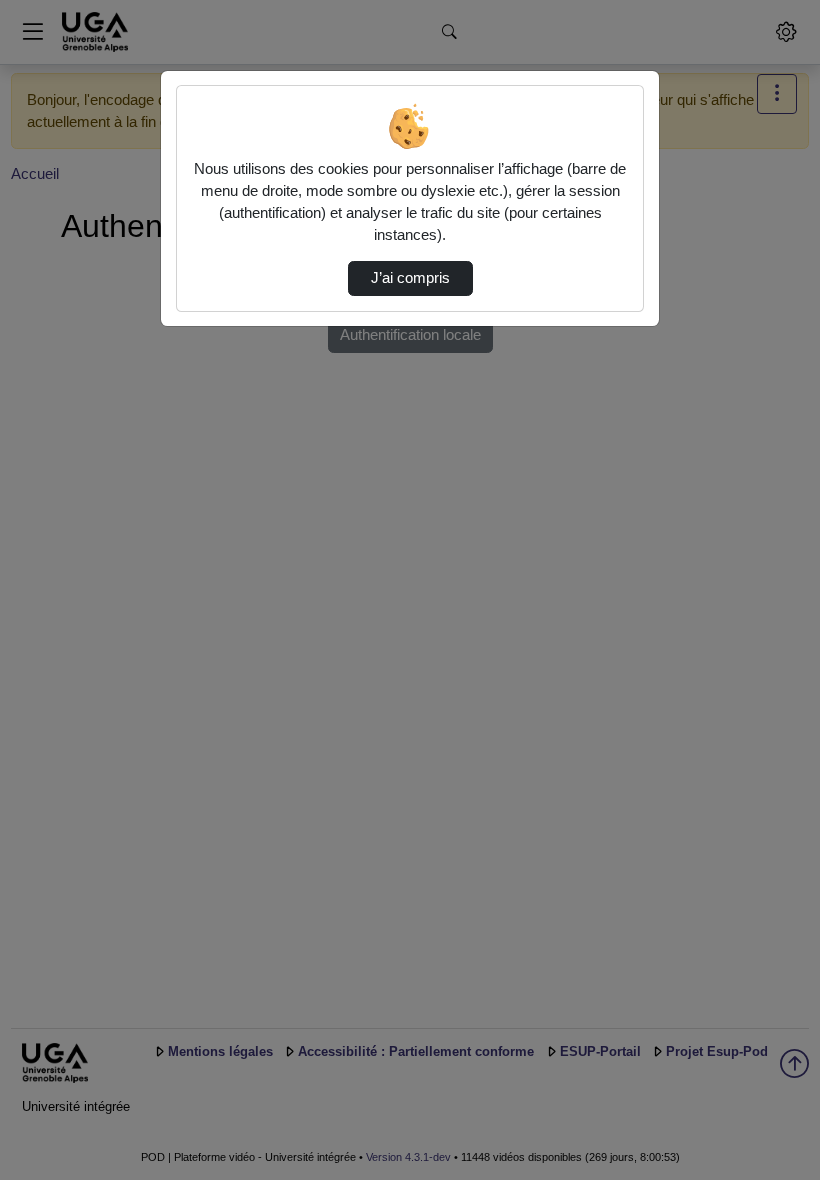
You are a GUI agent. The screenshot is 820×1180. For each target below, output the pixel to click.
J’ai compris (410, 278)
